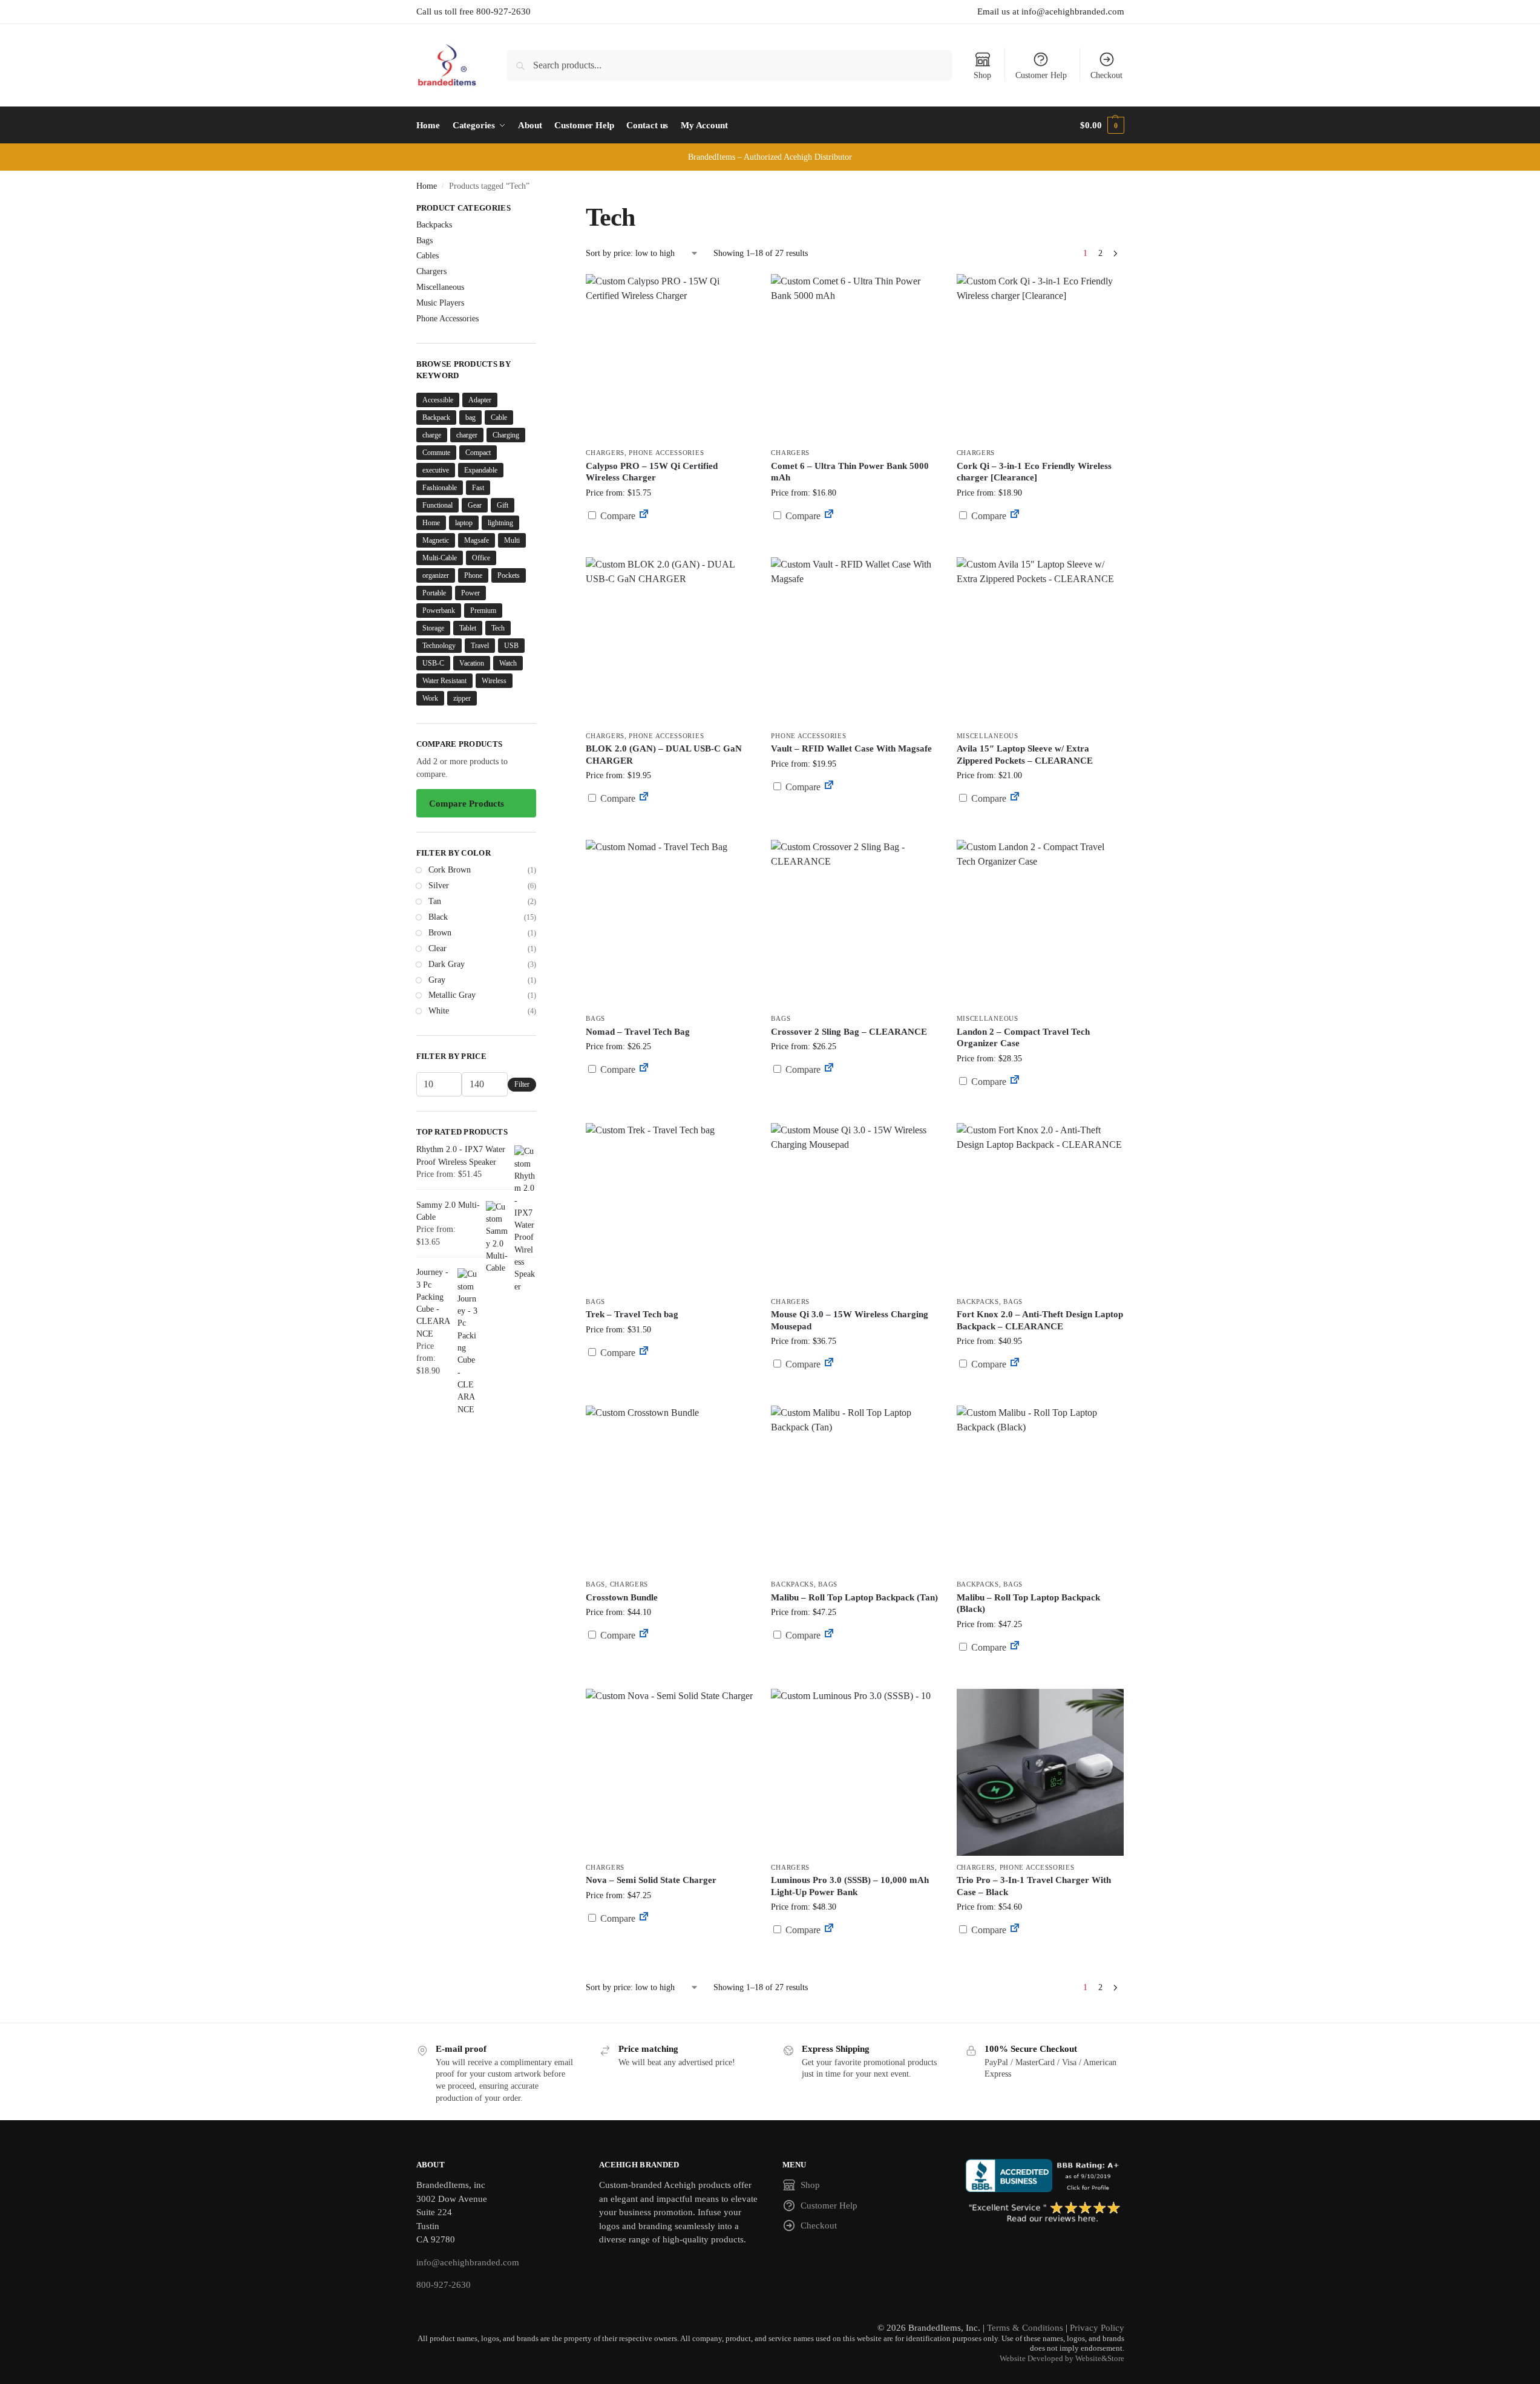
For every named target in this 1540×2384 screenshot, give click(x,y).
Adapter (480, 400)
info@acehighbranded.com (468, 2262)
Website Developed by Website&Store (1062, 2359)
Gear (475, 505)
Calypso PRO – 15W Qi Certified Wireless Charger (652, 472)
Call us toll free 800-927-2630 (473, 11)
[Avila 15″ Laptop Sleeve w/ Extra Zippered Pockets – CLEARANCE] (1040, 641)
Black (438, 917)
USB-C (433, 663)
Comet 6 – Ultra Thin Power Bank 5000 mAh (850, 472)
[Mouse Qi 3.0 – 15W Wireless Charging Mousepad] (854, 1207)
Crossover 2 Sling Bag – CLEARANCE (849, 1032)
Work (430, 698)
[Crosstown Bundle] (669, 1489)
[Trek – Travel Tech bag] (669, 1207)
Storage (433, 628)
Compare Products (467, 804)
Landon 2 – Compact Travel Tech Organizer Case (1023, 1038)
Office (481, 558)
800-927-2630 (444, 2285)
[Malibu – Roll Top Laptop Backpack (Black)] (1040, 1489)
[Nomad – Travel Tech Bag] (669, 923)
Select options (670, 1664)
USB (511, 646)
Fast (478, 488)
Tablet (468, 628)
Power (470, 593)
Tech (498, 628)
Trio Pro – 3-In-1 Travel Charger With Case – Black (1034, 1886)
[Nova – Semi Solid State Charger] (669, 1772)
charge (432, 435)
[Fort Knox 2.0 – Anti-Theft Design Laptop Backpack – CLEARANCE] (1040, 1207)
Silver (439, 886)
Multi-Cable (440, 558)
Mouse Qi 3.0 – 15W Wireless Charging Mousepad (850, 1320)
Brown (440, 933)
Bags (595, 1018)
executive (436, 470)
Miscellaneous (988, 736)
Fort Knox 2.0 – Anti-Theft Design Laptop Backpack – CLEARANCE (1040, 1320)
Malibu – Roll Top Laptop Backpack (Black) (1028, 1603)
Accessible (438, 400)
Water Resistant (444, 681)
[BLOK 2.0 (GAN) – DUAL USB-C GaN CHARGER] (669, 641)
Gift (503, 505)
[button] (1102, 125)
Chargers (605, 453)
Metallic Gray (452, 995)
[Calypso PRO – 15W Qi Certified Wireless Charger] (669, 358)
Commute (436, 453)
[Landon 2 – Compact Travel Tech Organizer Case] (1040, 923)
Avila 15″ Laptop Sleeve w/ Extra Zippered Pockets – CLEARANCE (1025, 755)
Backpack (436, 418)
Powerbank (439, 611)
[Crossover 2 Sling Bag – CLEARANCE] (854, 923)
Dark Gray (447, 964)
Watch (508, 663)
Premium (483, 611)
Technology (439, 646)
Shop (982, 75)
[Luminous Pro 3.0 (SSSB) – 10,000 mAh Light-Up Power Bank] (854, 1772)
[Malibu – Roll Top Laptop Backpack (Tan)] (854, 1489)
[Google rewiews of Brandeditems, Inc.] (1045, 2213)
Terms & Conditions (1025, 2328)
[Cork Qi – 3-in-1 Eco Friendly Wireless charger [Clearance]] (1040, 358)
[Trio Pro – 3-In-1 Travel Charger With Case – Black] (1040, 1772)
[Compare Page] (644, 516)
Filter (522, 1084)
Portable (434, 593)
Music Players (440, 303)
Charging (506, 435)
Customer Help (1041, 75)
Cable (499, 418)
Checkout (1106, 75)
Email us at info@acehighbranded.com (1051, 11)
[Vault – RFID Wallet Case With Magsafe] (854, 641)
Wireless (494, 681)
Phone (473, 575)
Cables (428, 256)
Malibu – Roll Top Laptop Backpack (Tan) (854, 1597)
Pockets (509, 575)
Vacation (472, 663)
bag (470, 418)
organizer (436, 575)
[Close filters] (540, 209)
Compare (617, 516)
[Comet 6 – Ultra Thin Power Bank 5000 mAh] (854, 358)
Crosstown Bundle (622, 1597)
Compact (478, 453)
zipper (462, 698)
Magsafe (477, 540)
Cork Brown (450, 870)
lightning (500, 523)
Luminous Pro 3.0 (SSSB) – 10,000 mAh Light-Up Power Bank (850, 1886)
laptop (464, 523)
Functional (437, 505)
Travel (480, 646)
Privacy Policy (1097, 2328)
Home (427, 186)
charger (467, 435)
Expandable (481, 470)
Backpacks (978, 1302)
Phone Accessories (666, 453)
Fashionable (440, 488)
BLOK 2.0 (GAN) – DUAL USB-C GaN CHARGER (664, 755)
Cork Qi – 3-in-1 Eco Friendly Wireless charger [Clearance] (1034, 472)
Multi (512, 540)
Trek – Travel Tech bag (632, 1314)
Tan (435, 901)
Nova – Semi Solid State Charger (651, 1880)
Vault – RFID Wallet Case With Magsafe (851, 748)
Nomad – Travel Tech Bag (638, 1032)
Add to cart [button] (669, 539)
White (439, 1011)
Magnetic (436, 540)
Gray (437, 980)
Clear (437, 948)
